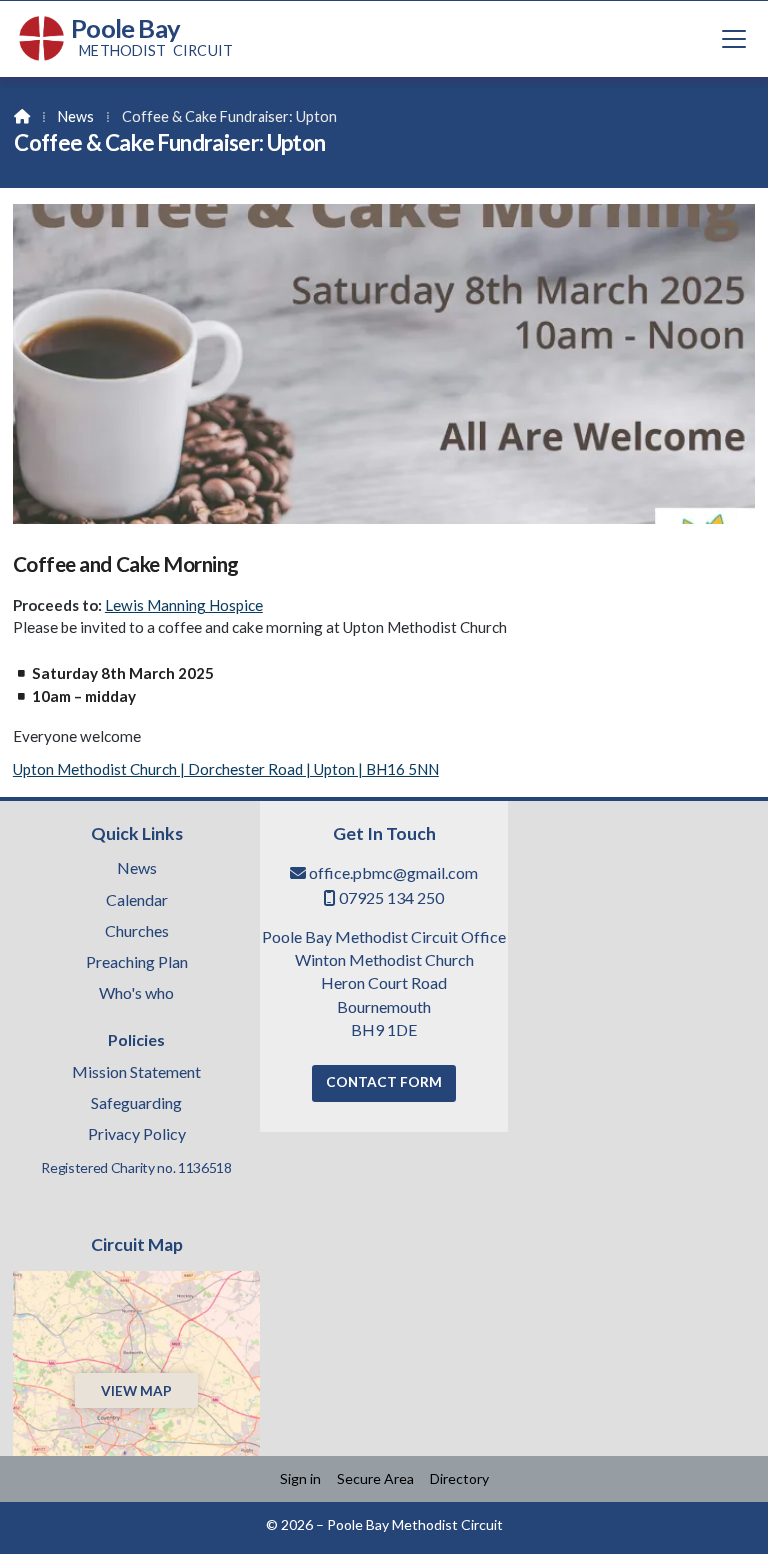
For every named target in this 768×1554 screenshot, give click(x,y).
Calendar (137, 901)
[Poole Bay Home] (42, 38)
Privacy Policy (137, 1134)
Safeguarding (136, 1104)
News (76, 116)
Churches (137, 932)
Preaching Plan (137, 963)
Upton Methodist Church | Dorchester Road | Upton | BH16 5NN (226, 769)
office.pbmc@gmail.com (393, 872)
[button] (734, 38)
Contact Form (384, 1082)
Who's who (136, 994)
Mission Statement (136, 1073)
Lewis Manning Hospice (184, 605)
